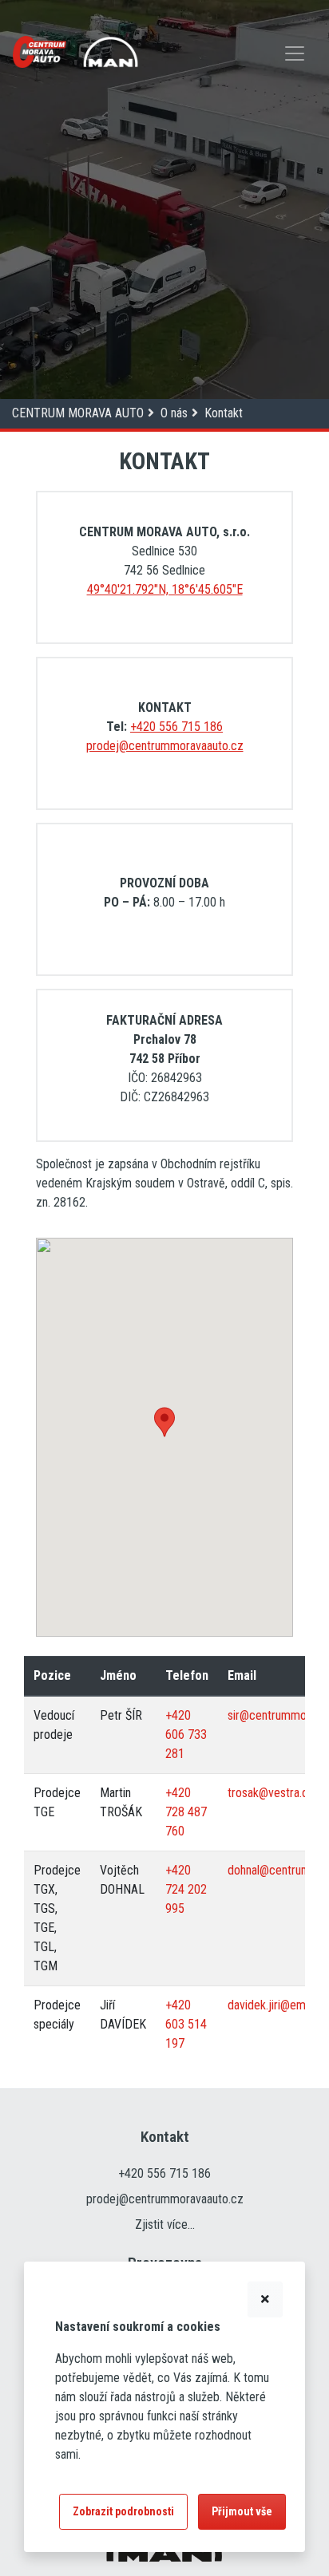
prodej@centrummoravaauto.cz (165, 746)
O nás (174, 413)
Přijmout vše (242, 2511)
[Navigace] (295, 55)
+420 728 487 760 (186, 1812)
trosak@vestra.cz (271, 1793)
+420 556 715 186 (176, 727)
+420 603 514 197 (186, 2024)
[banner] (40, 52)
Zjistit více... (165, 2224)
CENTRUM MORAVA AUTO (78, 413)
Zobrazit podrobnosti (123, 2511)
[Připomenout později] (265, 2299)
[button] (164, 1422)
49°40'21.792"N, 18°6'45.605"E (165, 589)
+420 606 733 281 (186, 1734)
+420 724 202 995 (186, 1889)
